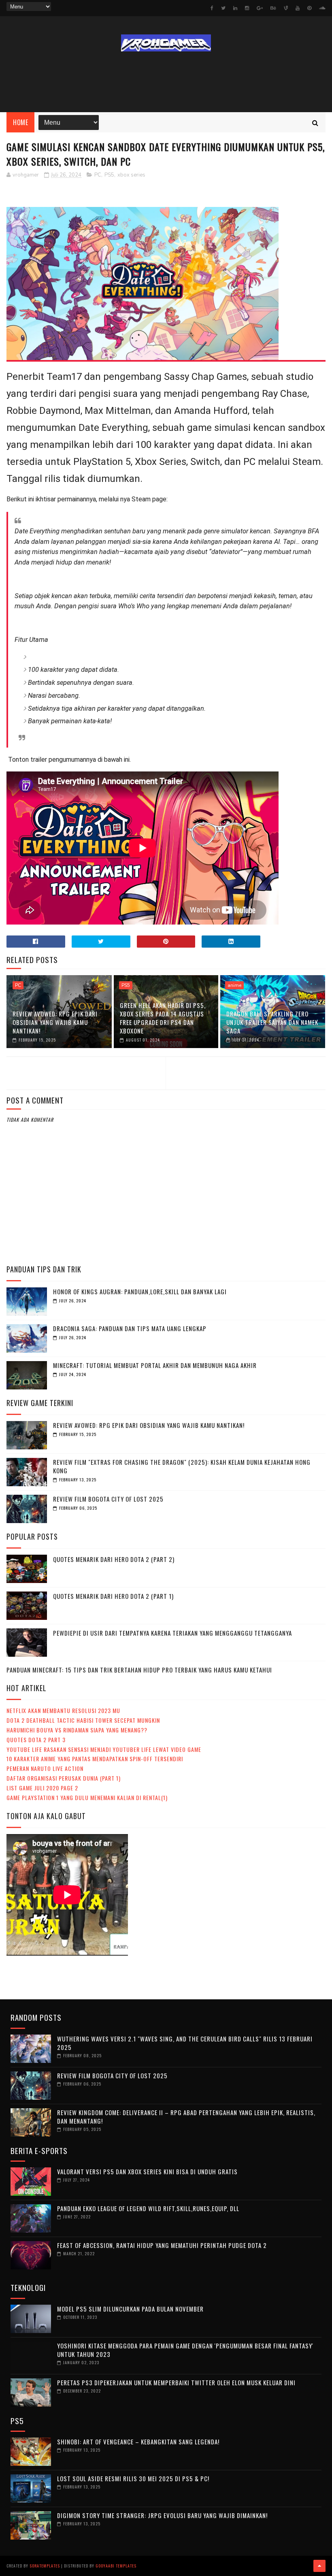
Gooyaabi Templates (116, 2566)
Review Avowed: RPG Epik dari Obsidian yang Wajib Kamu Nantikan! (55, 1022)
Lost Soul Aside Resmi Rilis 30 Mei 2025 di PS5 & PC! (133, 2478)
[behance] (273, 8)
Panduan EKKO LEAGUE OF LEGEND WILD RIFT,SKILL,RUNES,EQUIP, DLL (148, 2208)
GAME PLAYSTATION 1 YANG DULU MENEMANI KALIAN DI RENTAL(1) (87, 1797)
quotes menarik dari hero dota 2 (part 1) (113, 1596)
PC (98, 175)
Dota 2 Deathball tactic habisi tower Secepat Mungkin (83, 1720)
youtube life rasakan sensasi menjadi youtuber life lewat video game (104, 1749)
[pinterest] (309, 8)
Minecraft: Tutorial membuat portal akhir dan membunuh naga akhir (155, 1365)
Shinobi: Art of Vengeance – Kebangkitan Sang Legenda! (138, 2442)
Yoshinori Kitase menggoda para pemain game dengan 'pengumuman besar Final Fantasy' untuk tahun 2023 (185, 2350)
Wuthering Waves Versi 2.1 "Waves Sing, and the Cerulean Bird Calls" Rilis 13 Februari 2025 (185, 2043)
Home (20, 122)
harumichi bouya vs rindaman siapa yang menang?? (77, 1730)
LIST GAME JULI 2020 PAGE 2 (42, 1788)
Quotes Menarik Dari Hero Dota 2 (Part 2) (114, 1559)
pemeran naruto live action (45, 1768)
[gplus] (260, 8)
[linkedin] (235, 8)
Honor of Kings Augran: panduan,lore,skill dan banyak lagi (140, 1291)
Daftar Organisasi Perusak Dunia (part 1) (64, 1778)
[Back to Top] (319, 2566)
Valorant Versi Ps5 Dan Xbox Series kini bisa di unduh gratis (147, 2171)
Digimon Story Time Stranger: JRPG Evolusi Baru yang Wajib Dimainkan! (162, 2515)
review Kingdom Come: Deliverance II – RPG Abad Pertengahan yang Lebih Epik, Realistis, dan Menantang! (186, 2117)
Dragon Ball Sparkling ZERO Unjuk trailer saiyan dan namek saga (272, 1022)
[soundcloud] (322, 8)
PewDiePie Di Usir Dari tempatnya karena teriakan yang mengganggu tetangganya (172, 1633)
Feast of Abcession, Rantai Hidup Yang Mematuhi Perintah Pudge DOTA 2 (162, 2245)
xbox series (131, 175)
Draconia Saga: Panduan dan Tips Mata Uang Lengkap (130, 1328)
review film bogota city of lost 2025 (108, 1499)
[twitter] (223, 8)
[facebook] (212, 8)
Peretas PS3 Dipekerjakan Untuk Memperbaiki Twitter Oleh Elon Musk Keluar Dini (176, 2382)
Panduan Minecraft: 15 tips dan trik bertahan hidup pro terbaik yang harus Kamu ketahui (139, 1670)
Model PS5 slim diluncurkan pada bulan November (130, 2309)
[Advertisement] (166, 82)
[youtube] (298, 8)
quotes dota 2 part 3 (36, 1740)
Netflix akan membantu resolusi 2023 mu (63, 1710)
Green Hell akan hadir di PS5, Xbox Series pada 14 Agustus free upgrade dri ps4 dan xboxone (163, 1018)
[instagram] (247, 8)
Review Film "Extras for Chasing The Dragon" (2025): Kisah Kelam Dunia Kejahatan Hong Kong (182, 1466)
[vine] (286, 8)
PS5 (109, 175)
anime (234, 985)
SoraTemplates (45, 2566)
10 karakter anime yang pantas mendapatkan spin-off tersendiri (95, 1759)
